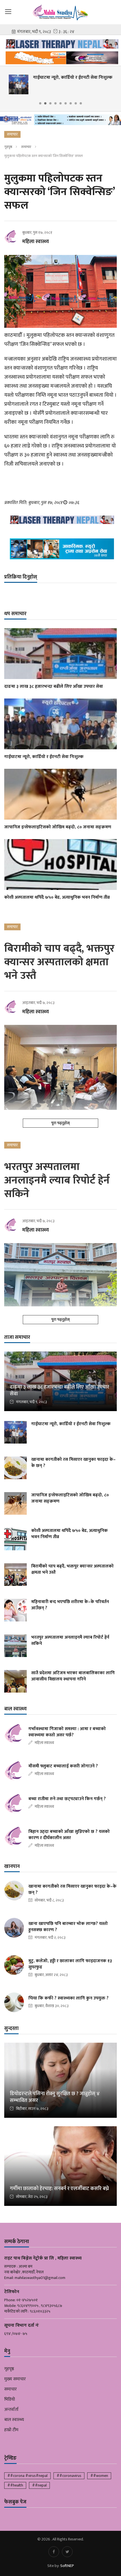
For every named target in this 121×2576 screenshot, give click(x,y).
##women (99, 2476)
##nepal (39, 2485)
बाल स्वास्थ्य (14, 2420)
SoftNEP (67, 2566)
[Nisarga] (60, 549)
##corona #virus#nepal (27, 2476)
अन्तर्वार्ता (11, 2410)
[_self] (60, 121)
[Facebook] (54, 2552)
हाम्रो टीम (11, 2430)
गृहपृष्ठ (8, 147)
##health (15, 2485)
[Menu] (8, 11)
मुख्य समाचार (15, 2379)
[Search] (114, 11)
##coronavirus (69, 2476)
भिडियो (10, 2400)
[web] (60, 58)
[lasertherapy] (60, 44)
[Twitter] (67, 2552)
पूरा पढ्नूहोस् (60, 1123)
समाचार (26, 147)
